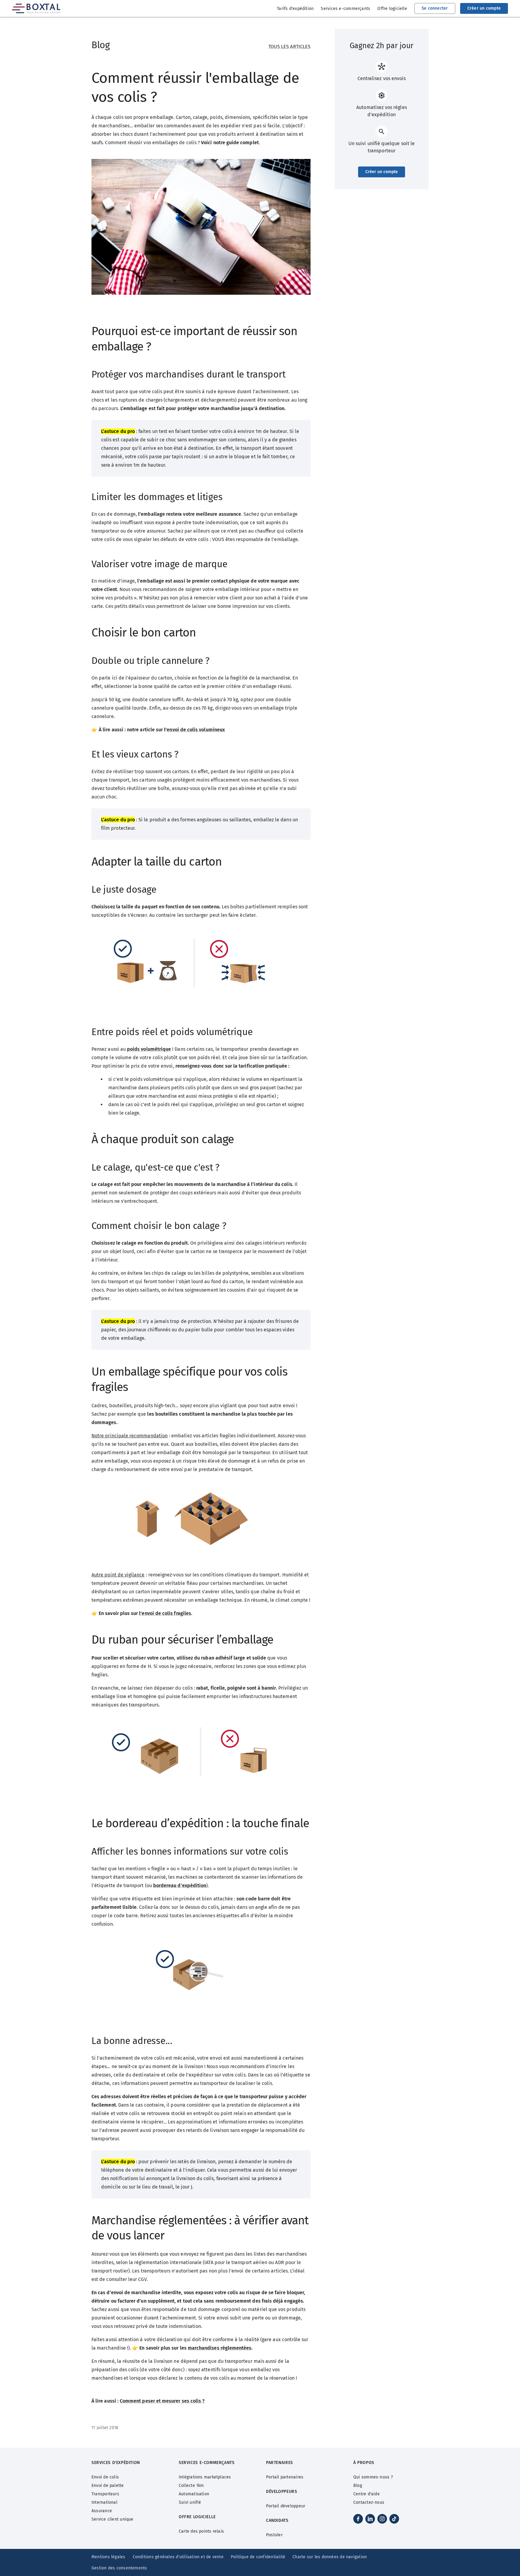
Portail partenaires (285, 2477)
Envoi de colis (105, 2477)
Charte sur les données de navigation (330, 2557)
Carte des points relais (201, 2531)
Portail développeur (286, 2506)
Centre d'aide (367, 2494)
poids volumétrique (149, 1049)
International (104, 2502)
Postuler (274, 2535)
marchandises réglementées (220, 2348)
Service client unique (113, 2519)
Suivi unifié (190, 2502)
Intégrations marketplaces (205, 2477)
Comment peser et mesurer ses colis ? (162, 2401)
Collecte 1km (191, 2486)
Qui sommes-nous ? (373, 2477)
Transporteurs (105, 2494)
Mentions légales (108, 2557)
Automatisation (194, 2494)
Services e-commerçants (345, 9)
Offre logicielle (392, 9)
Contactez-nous (369, 2502)
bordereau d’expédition (180, 1885)
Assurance (102, 2511)
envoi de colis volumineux (196, 730)
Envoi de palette (108, 2486)
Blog (358, 2486)
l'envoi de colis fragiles (165, 1613)
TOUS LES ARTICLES (289, 47)
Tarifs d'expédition (295, 9)
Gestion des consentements (119, 2568)
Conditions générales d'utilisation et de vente (178, 2557)
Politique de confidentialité (258, 2557)
